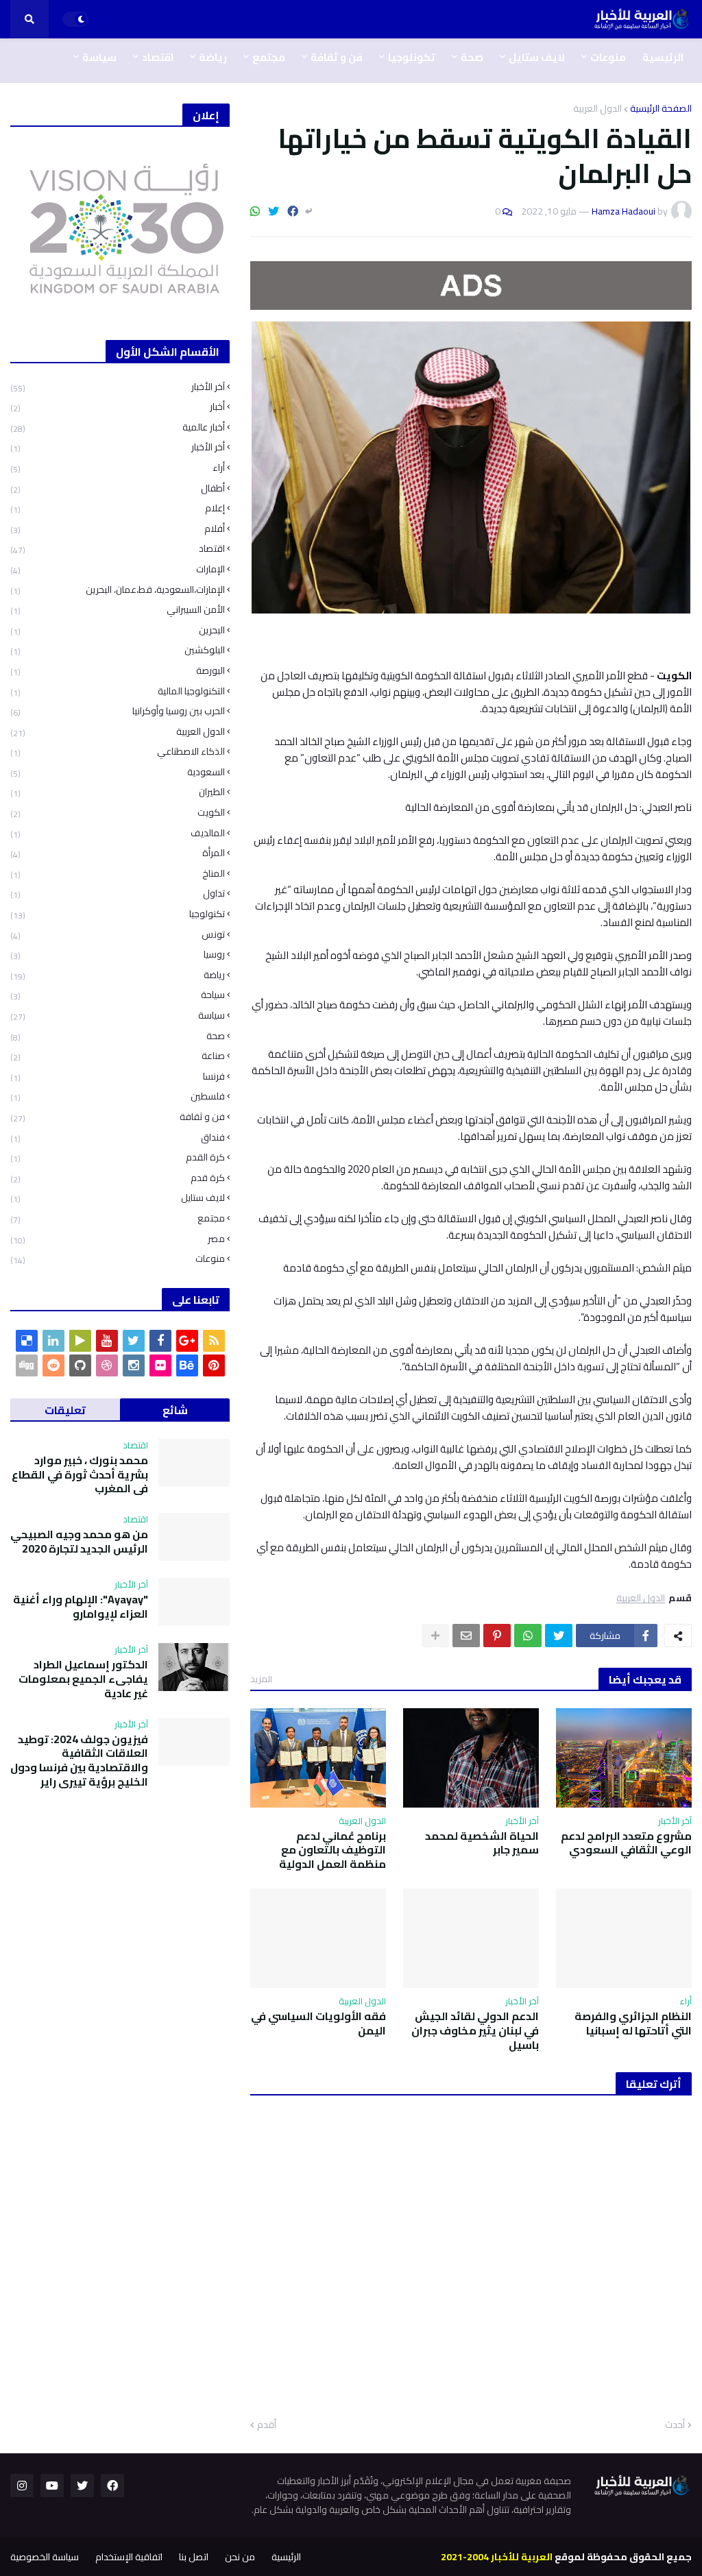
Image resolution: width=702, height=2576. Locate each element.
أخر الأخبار (118, 447)
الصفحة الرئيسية (661, 108)
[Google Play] (80, 1341)
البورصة (118, 671)
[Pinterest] (497, 1636)
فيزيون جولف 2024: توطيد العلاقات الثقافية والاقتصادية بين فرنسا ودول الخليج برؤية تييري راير (79, 1761)
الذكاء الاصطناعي (118, 752)
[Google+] (187, 1341)
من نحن (240, 2557)
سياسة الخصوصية (45, 2557)
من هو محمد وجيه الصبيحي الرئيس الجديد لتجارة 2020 (79, 1542)
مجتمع (118, 1218)
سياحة (118, 995)
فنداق (118, 1138)
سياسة (118, 1016)
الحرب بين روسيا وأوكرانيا (118, 711)
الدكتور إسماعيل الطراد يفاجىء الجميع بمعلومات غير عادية (83, 1679)
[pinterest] (214, 1365)
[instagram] (134, 1365)
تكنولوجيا (118, 914)
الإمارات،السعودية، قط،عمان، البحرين (118, 590)
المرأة (118, 853)
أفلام (118, 529)
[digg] (27, 1365)
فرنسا (118, 1077)
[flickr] (160, 1365)
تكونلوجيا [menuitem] (412, 57)
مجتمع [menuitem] (269, 57)
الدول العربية (597, 108)
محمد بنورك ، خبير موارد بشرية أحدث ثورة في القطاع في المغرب (80, 1474)
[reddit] (53, 1365)
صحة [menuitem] (472, 57)
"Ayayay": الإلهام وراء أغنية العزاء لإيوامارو (81, 1607)
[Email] (466, 1636)
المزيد (261, 1679)
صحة (118, 1036)
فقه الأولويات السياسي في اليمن (318, 2024)
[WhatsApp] (255, 211)
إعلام (118, 508)
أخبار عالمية (118, 427)
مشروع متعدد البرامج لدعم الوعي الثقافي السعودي (626, 1843)
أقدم (267, 2425)
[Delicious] (27, 1341)
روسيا (118, 955)
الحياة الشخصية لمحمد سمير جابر (482, 1843)
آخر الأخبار (118, 388)
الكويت (118, 813)
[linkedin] (53, 1341)
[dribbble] (107, 1365)
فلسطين (118, 1096)
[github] (80, 1365)
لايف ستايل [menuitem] (537, 57)
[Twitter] (274, 211)
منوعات (118, 1258)
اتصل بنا (194, 2557)
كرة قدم (118, 1178)
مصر (118, 1239)
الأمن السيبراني (118, 610)
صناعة (118, 1056)
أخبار (118, 407)
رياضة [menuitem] (213, 57)
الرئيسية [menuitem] (663, 57)
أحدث (675, 2425)
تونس (118, 935)
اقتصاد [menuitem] (158, 57)
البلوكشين (118, 650)
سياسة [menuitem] (99, 57)
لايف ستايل (118, 1198)
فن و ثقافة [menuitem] (337, 57)
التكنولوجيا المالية (118, 691)
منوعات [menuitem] (608, 57)
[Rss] (214, 1341)
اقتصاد (118, 549)
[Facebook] (293, 211)
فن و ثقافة (118, 1117)
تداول (118, 894)
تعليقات (65, 1410)
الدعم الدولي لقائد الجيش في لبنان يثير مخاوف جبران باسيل (475, 2030)
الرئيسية (286, 2557)
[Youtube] (107, 1341)
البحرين (118, 630)
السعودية (118, 772)
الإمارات (118, 569)
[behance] (187, 1365)
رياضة (118, 975)
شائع (175, 1410)
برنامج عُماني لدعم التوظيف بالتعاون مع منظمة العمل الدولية (332, 1850)
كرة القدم (118, 1157)
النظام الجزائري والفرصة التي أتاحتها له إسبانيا (633, 2024)
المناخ (118, 874)
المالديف (118, 833)
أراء (118, 468)
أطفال (118, 488)
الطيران (118, 792)
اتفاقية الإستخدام (129, 2557)
